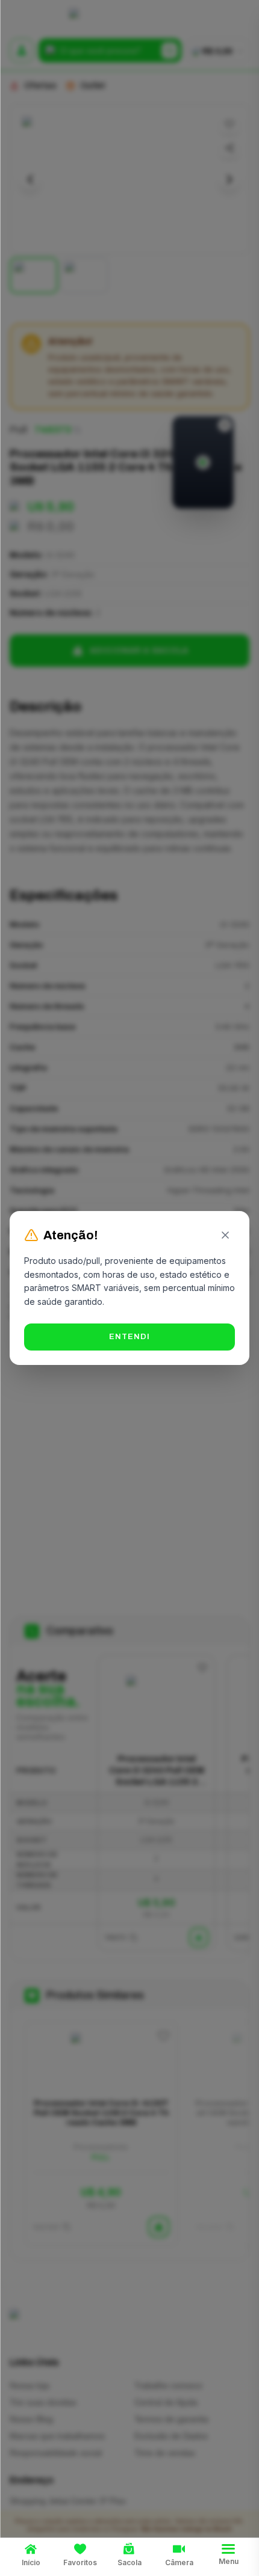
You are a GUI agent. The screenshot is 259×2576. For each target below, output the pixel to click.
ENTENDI (129, 1337)
